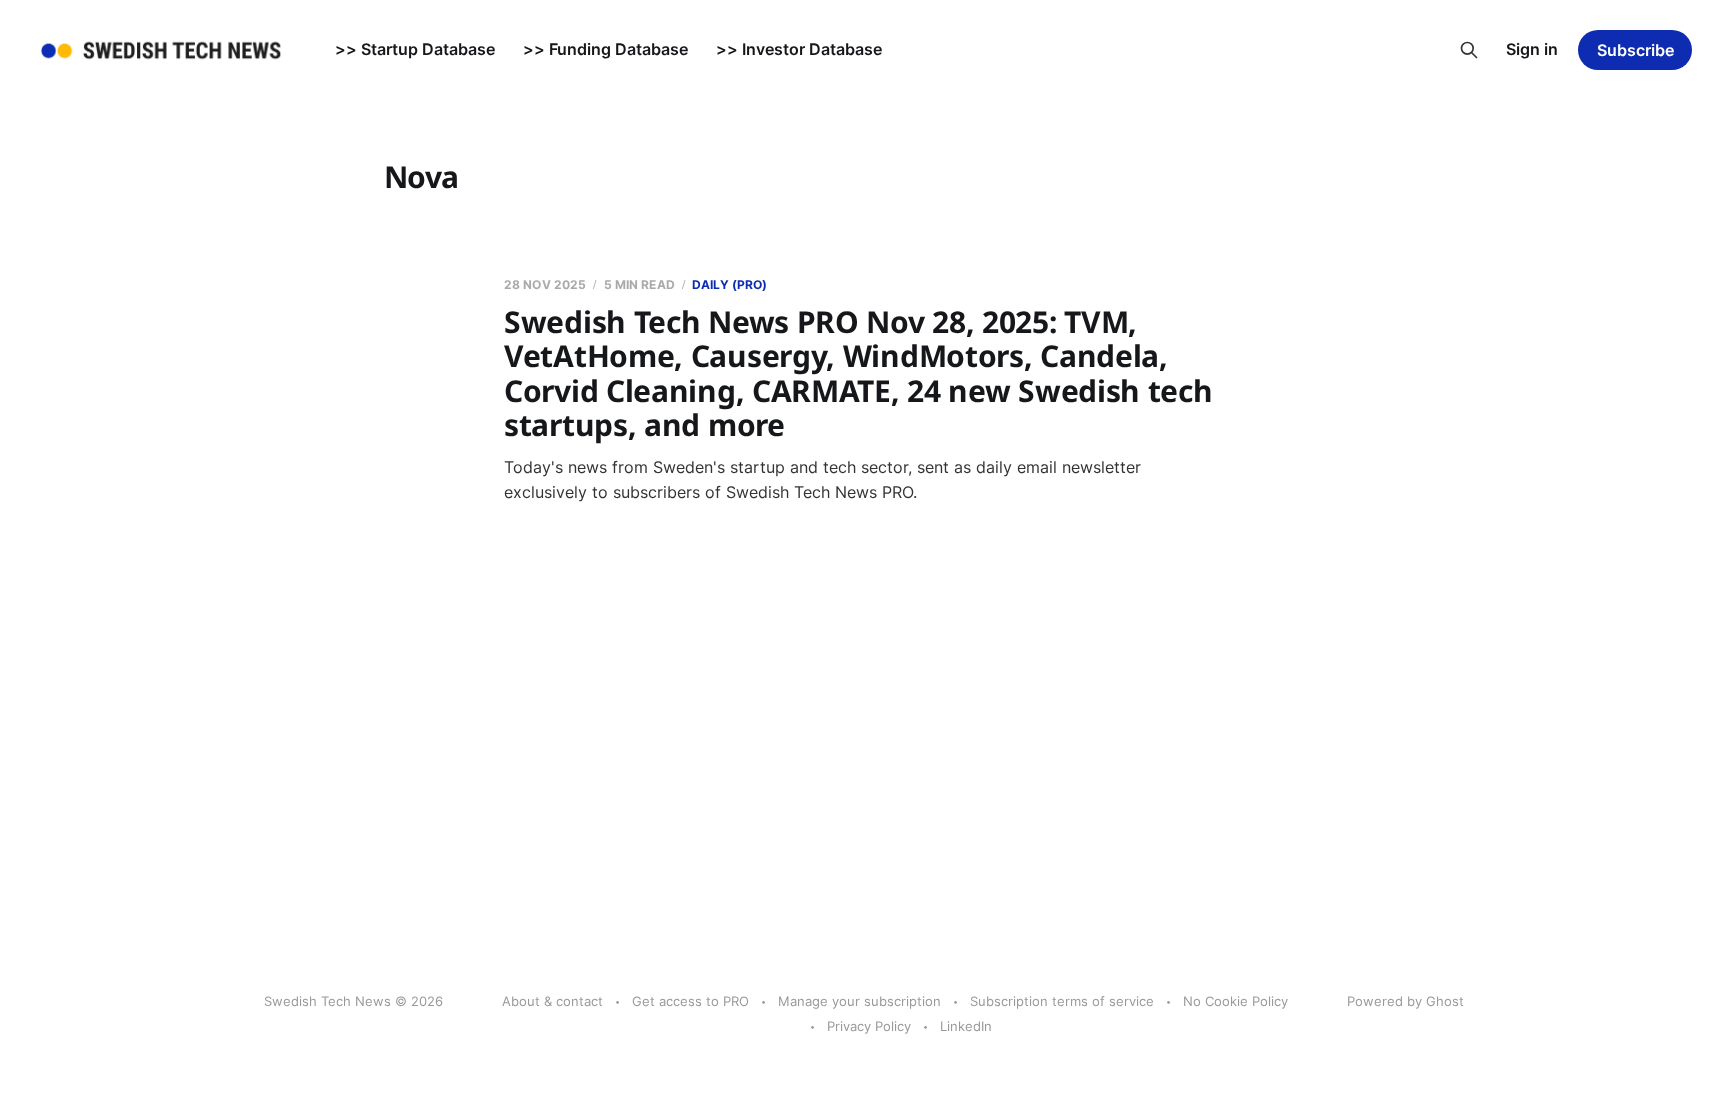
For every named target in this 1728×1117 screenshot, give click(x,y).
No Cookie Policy (1235, 1001)
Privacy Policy (869, 1026)
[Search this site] (1469, 50)
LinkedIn (966, 1026)
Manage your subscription (859, 1001)
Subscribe (1635, 50)
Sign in (1532, 49)
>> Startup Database (415, 49)
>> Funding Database (605, 49)
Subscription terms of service (1062, 1001)
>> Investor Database (799, 49)
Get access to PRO (690, 1001)
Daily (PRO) (729, 284)
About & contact (552, 1001)
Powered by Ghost (1405, 1001)
